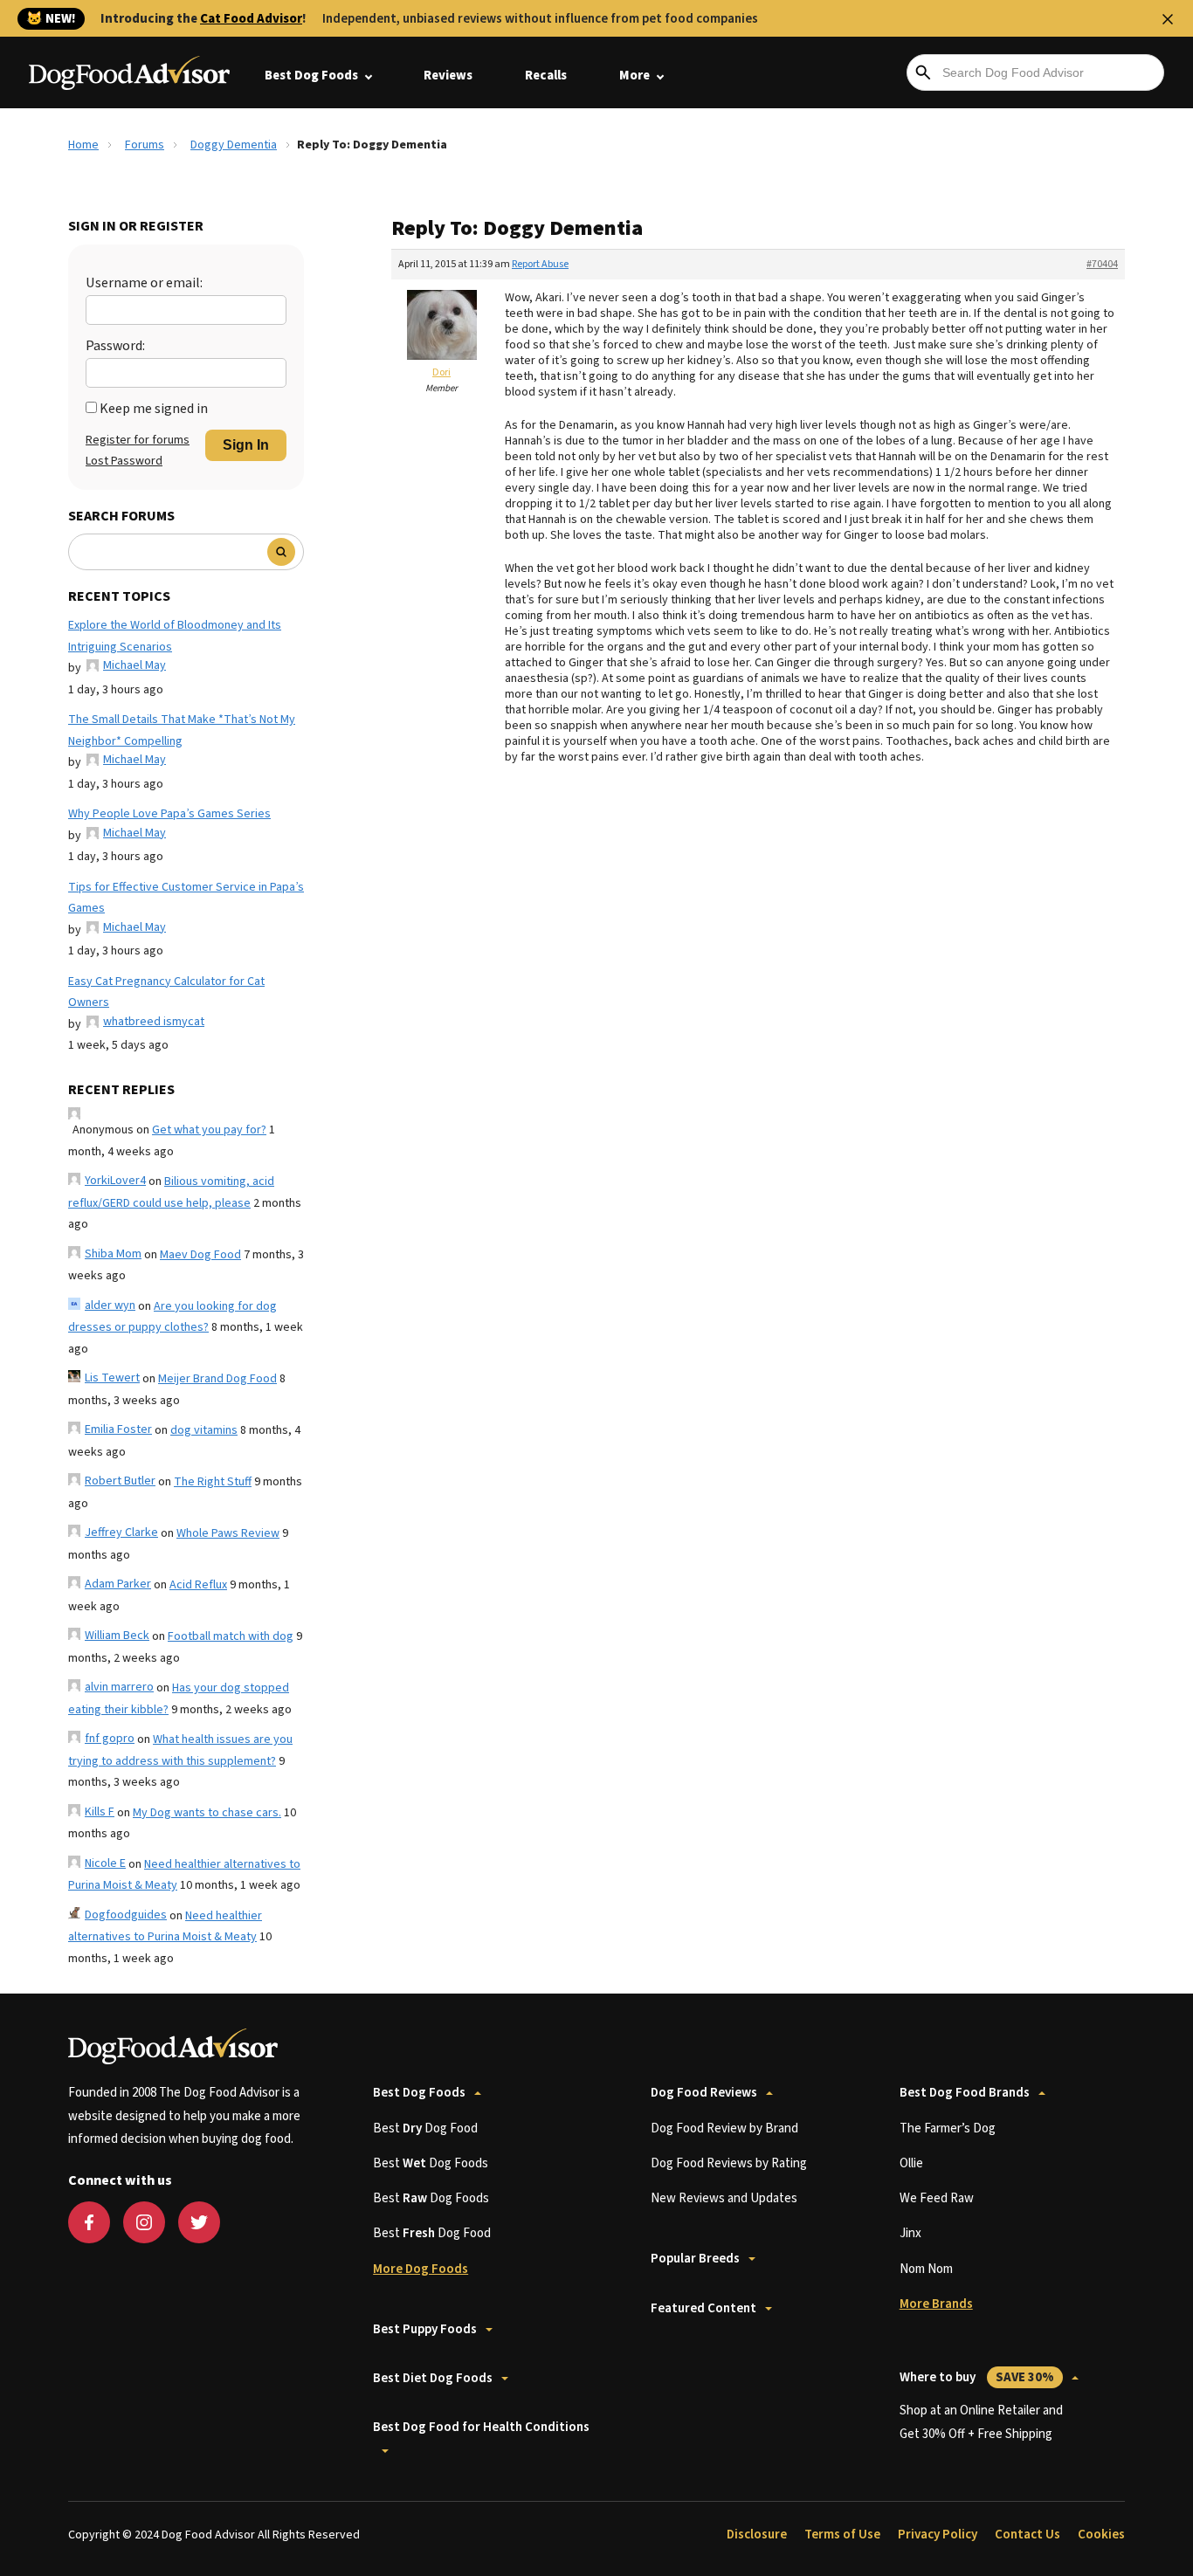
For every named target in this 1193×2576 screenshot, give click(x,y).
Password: (115, 346)
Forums (145, 145)
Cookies (1101, 2535)
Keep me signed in (154, 409)
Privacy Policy (938, 2535)
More (634, 76)
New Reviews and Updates (724, 2198)
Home (83, 145)
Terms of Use (842, 2535)
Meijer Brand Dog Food (217, 1379)
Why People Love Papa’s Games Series (169, 814)
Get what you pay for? (209, 1130)
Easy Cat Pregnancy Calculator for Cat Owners (166, 992)
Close (1168, 19)
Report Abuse (540, 264)
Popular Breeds (695, 2259)
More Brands (936, 2304)
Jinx (910, 2233)
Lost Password (124, 461)
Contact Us (1027, 2535)
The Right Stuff (213, 1482)
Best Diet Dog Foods (433, 2378)
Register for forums (138, 440)
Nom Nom (926, 2269)
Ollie (911, 2163)
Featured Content (703, 2308)
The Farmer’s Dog (948, 2128)
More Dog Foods (421, 2269)
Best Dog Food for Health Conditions (481, 2427)
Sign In (246, 445)
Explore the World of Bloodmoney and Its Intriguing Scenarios (175, 636)
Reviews (448, 76)
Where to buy (977, 2377)
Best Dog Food (425, 2128)
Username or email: (144, 283)
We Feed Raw (937, 2198)
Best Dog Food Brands (965, 2093)
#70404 (1102, 264)
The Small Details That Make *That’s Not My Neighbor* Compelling (182, 730)
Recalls (546, 76)
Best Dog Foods (311, 76)
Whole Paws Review (228, 1533)
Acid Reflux (198, 1585)
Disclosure (757, 2535)
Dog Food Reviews (704, 2093)
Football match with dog (231, 1636)
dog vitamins (204, 1430)
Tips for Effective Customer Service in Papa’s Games (186, 898)
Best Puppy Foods (425, 2329)
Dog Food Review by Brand (724, 2128)
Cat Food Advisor (251, 19)
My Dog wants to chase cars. (207, 1813)
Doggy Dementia (234, 145)
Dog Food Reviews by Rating (729, 2163)
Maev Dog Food (200, 1255)
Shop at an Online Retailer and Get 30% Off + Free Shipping (981, 2422)
